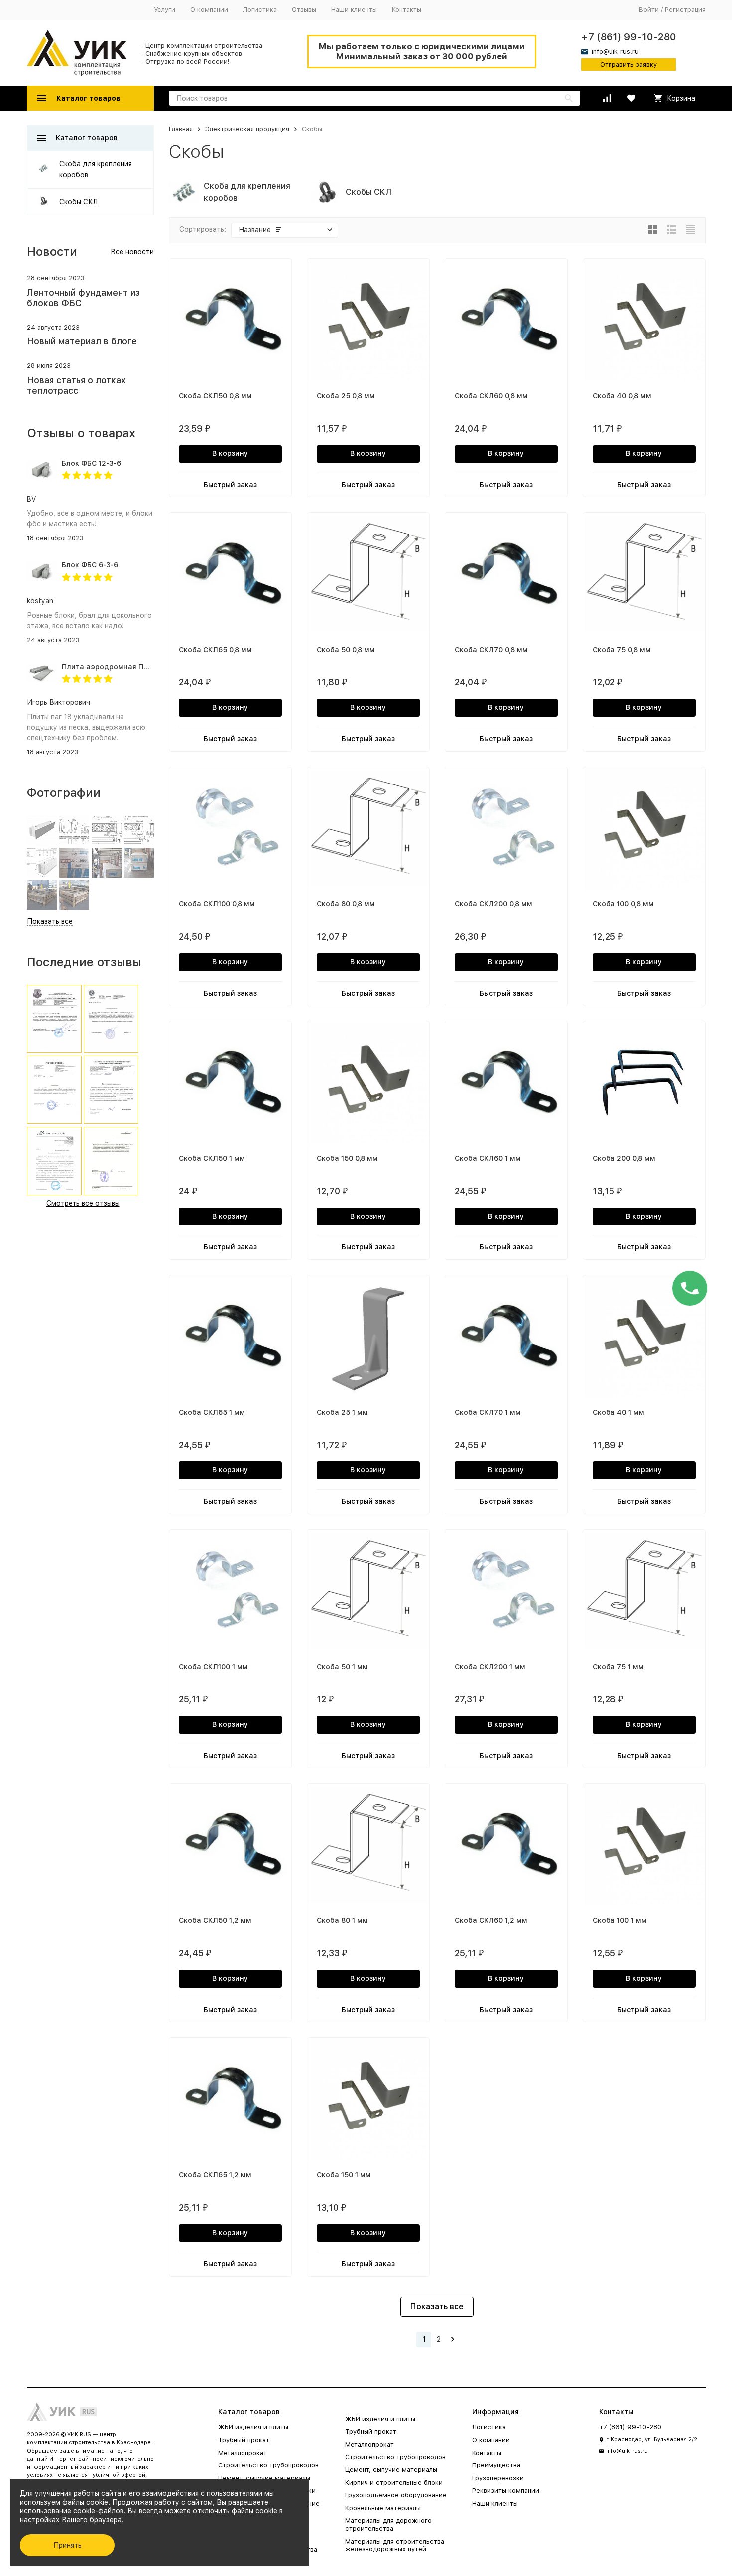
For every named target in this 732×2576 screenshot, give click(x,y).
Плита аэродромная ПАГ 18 (112, 667)
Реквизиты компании (506, 2491)
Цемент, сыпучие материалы (264, 2478)
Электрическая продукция (247, 129)
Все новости (132, 252)
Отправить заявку (628, 64)
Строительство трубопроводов (268, 2465)
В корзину (230, 453)
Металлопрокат (243, 2453)
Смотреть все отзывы (83, 1203)
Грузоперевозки (498, 2478)
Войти (649, 10)
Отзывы (304, 10)
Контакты (407, 10)
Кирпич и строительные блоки (394, 2483)
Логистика (260, 10)
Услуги (165, 10)
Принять (67, 2545)
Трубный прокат (244, 2440)
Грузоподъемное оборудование (396, 2495)
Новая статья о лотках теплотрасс (76, 386)
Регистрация (685, 10)
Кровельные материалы (383, 2508)
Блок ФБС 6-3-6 (90, 565)
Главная (181, 129)
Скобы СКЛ (78, 202)
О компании (209, 10)
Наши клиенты (354, 10)
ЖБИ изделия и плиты (253, 2427)
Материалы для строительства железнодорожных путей (395, 2545)
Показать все (437, 2306)
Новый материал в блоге (82, 341)
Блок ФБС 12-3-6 (91, 463)
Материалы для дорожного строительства (388, 2524)
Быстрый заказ (230, 485)
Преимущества (496, 2465)
